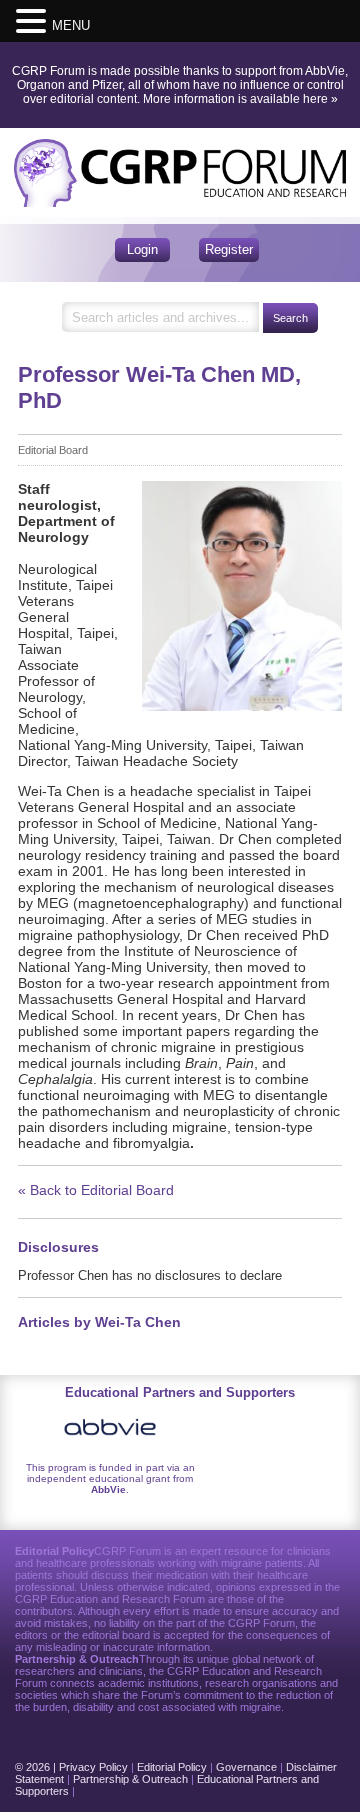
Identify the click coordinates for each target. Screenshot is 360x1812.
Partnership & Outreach (130, 1779)
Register (229, 249)
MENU (71, 25)
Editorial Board (53, 450)
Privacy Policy (93, 1767)
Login (142, 249)
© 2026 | (37, 1767)
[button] (34, 20)
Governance (246, 1767)
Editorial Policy (172, 1767)
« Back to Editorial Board (96, 1190)
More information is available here (235, 99)
